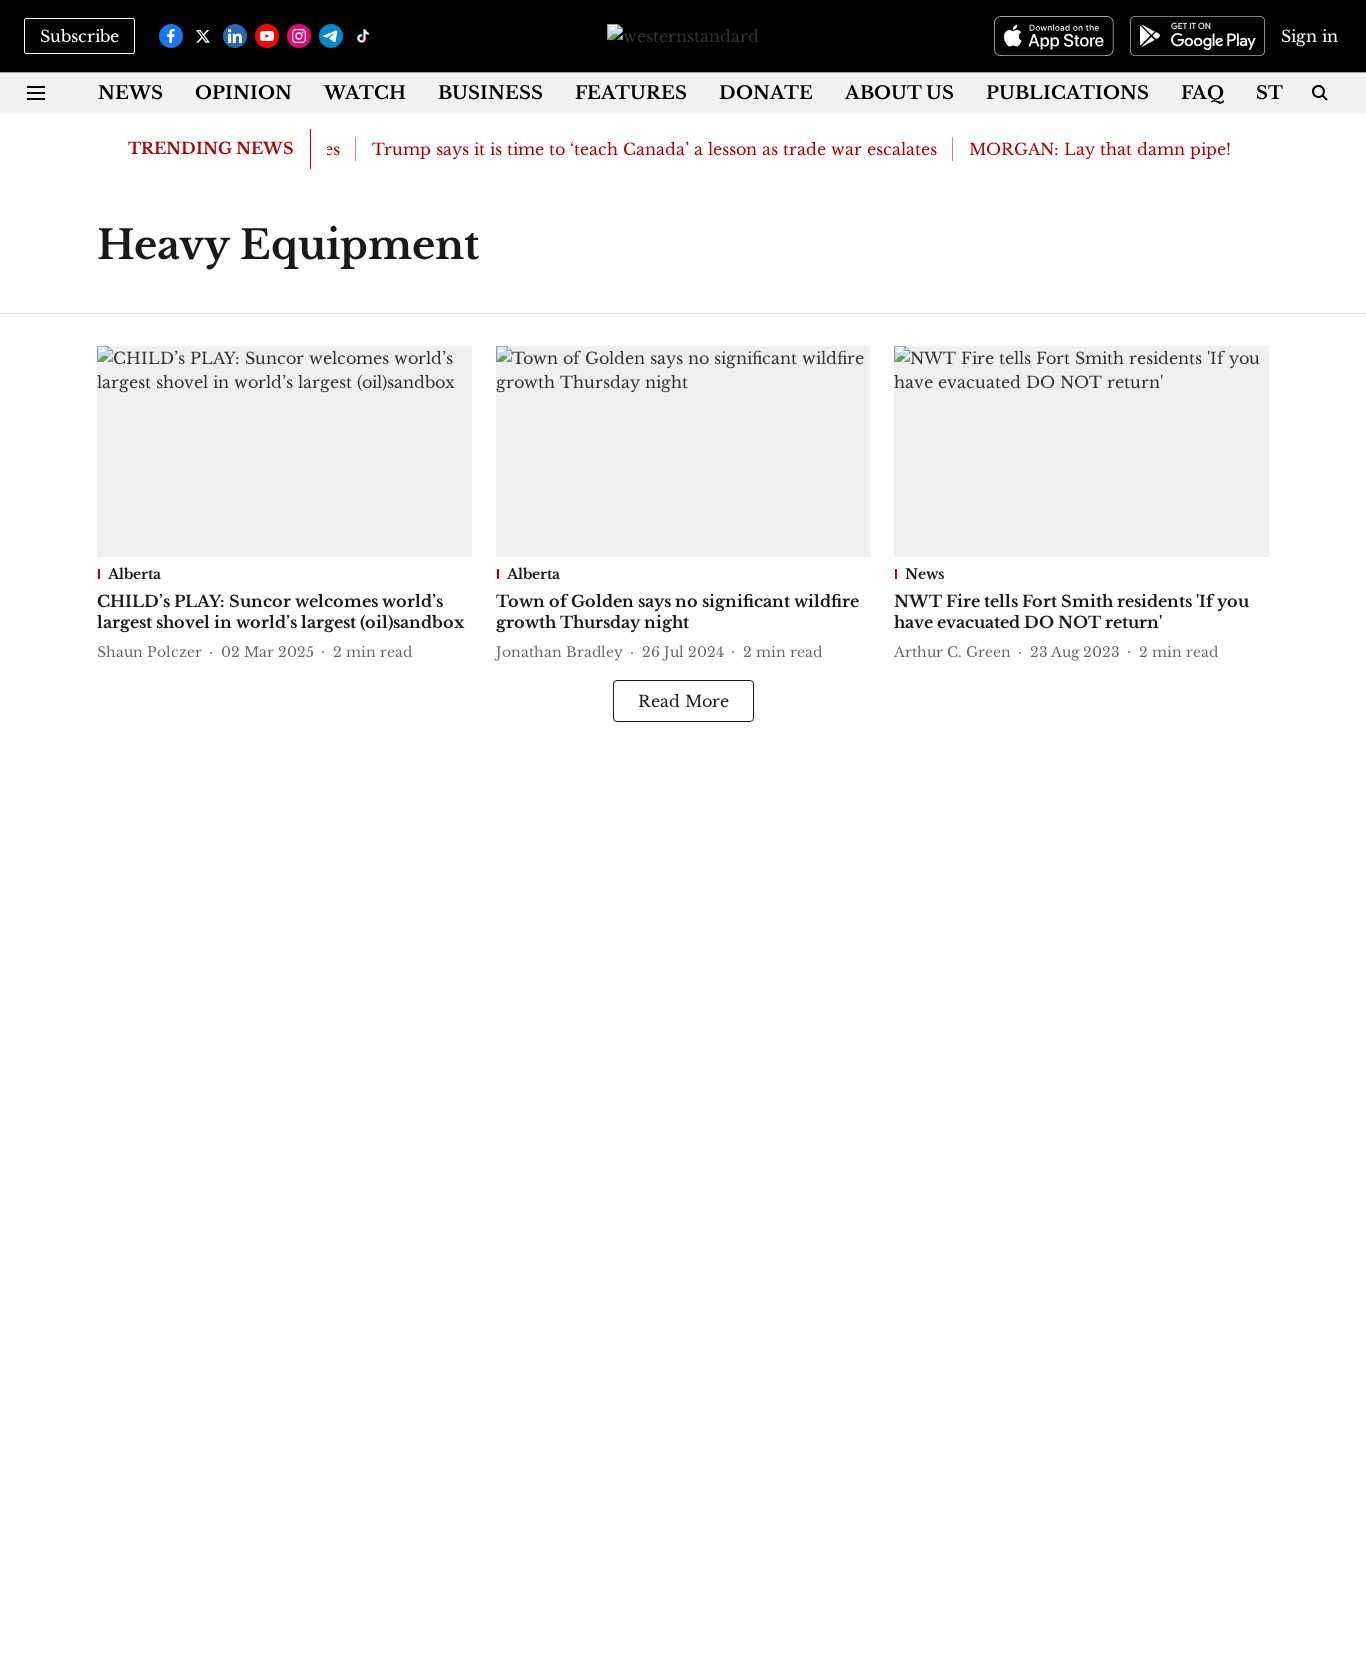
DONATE (766, 93)
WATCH (365, 93)
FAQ (1202, 93)
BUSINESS (490, 93)
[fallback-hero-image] (284, 451)
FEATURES (631, 93)
